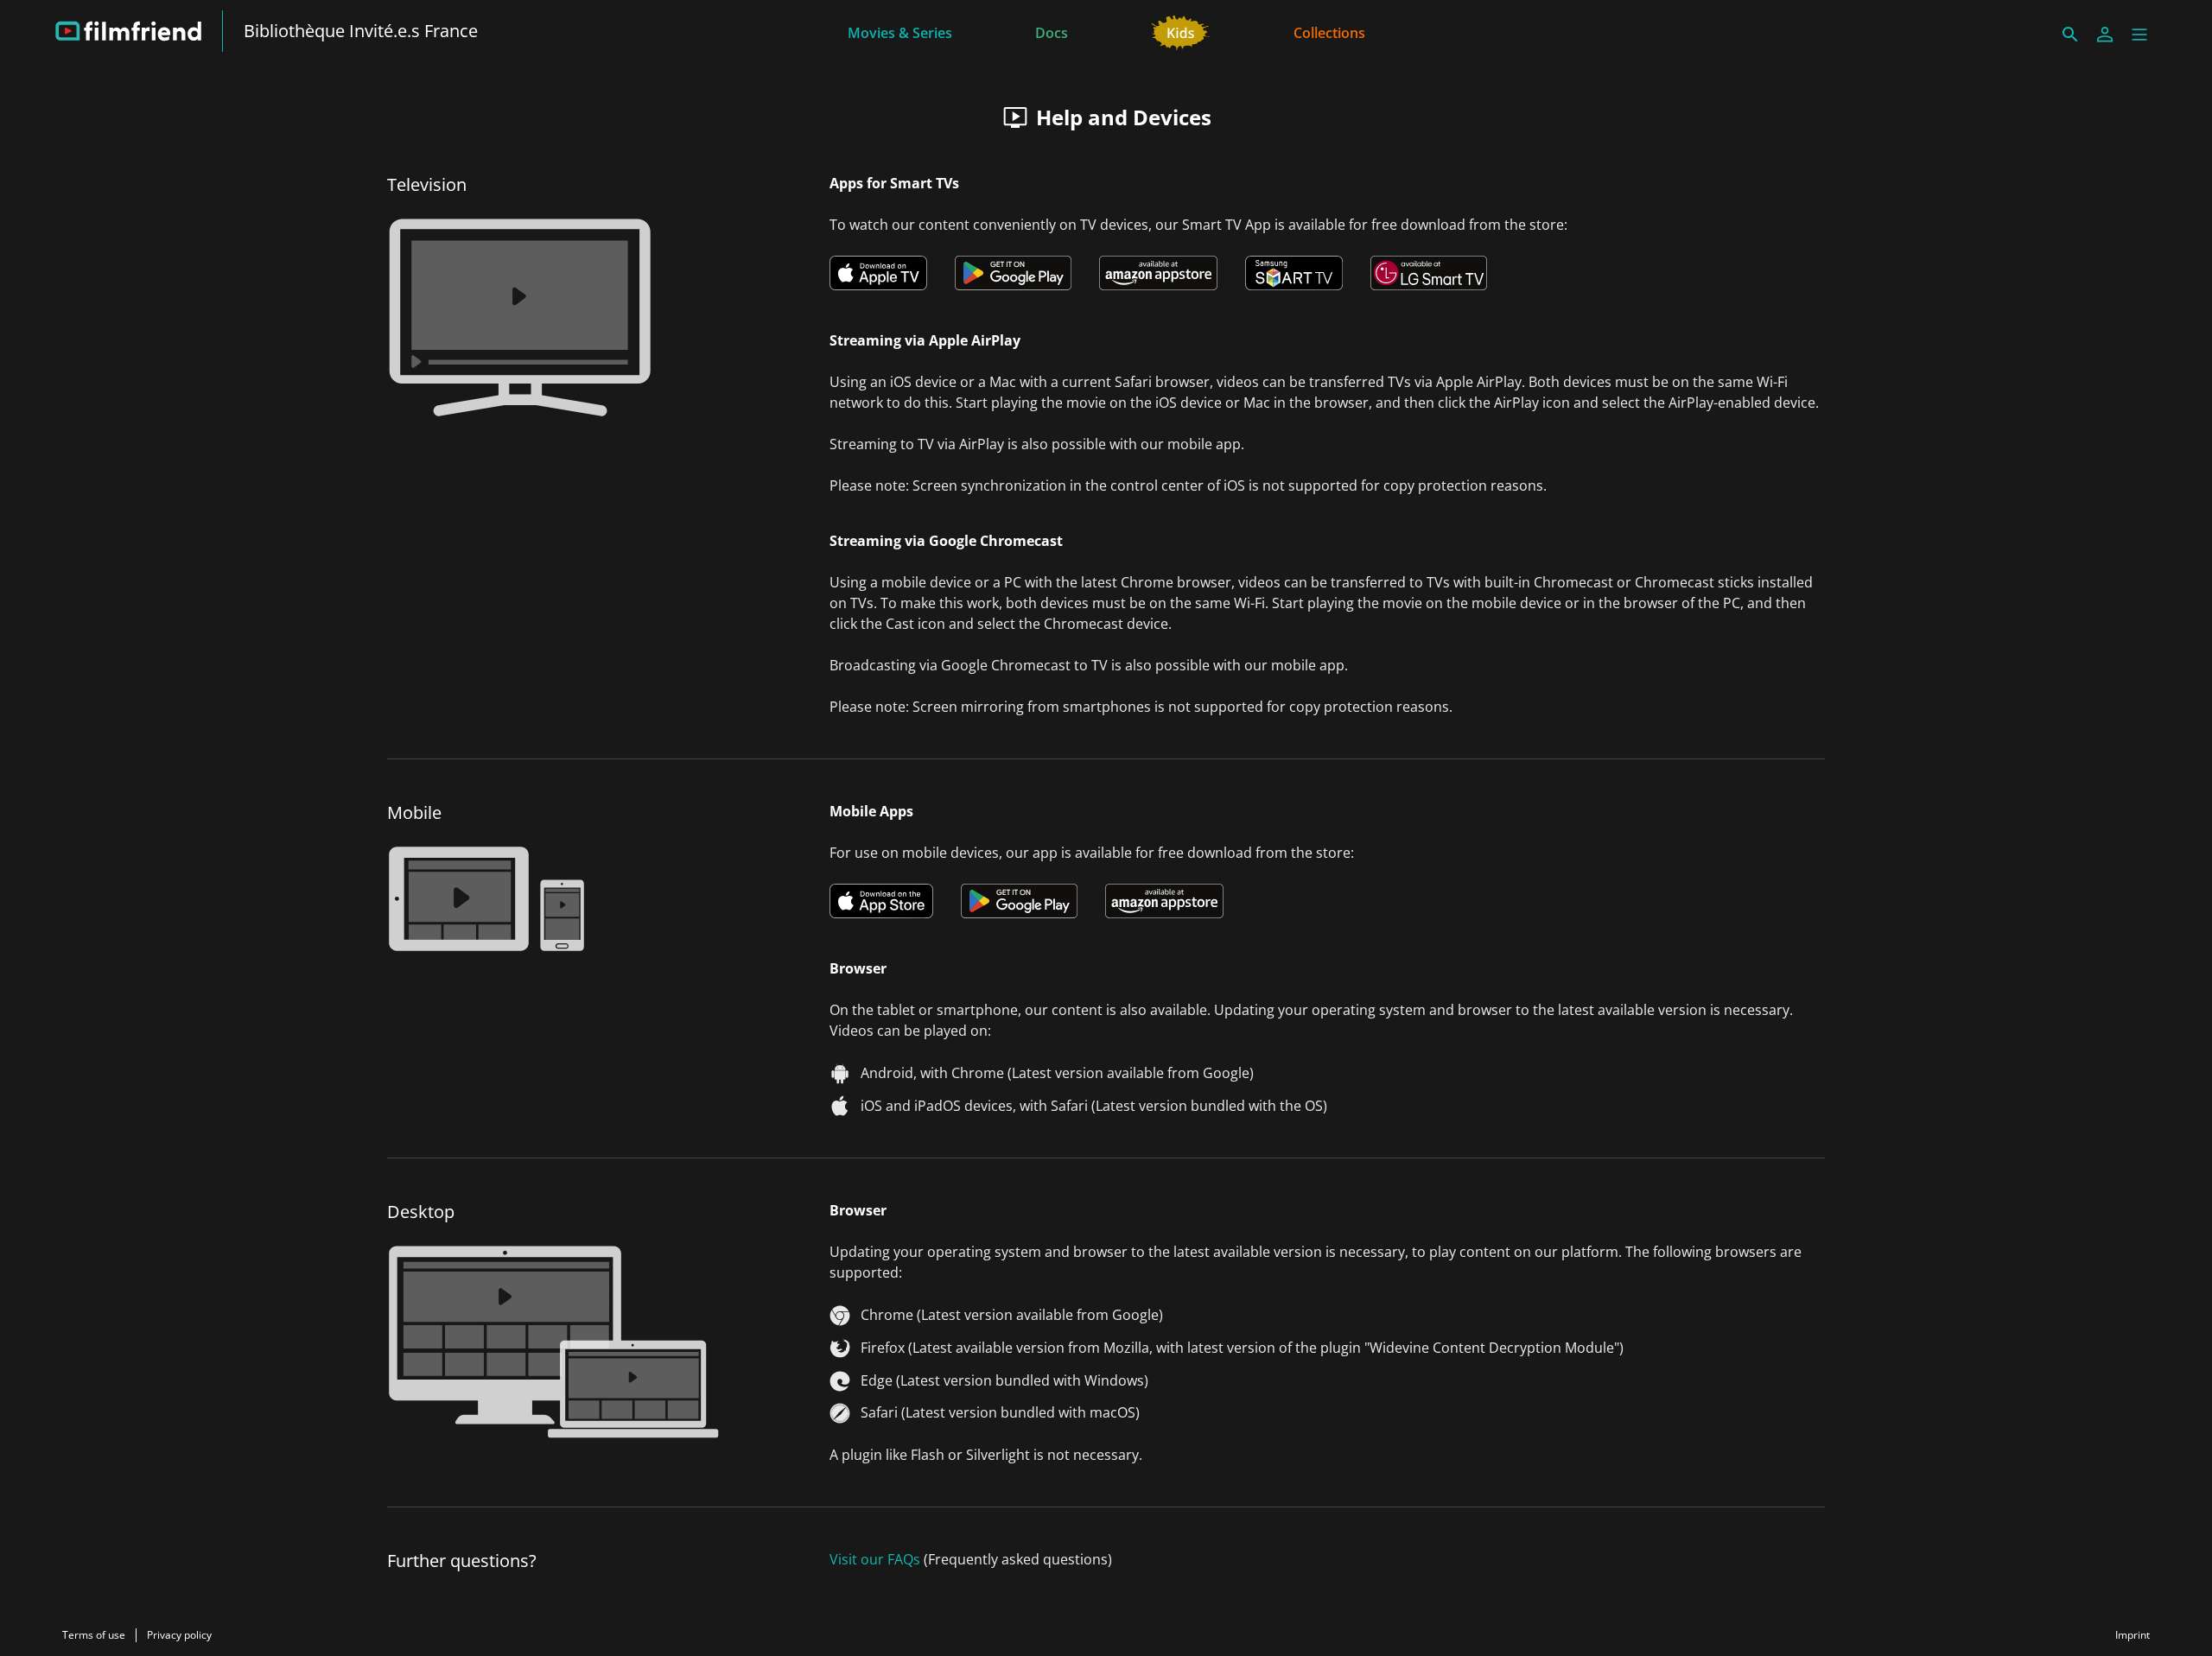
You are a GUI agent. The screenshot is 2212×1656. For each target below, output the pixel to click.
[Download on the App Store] (881, 901)
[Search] (2070, 35)
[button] (2139, 35)
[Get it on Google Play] (1013, 273)
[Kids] (1181, 31)
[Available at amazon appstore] (1158, 273)
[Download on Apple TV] (878, 273)
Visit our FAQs (875, 1559)
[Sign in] (2105, 35)
